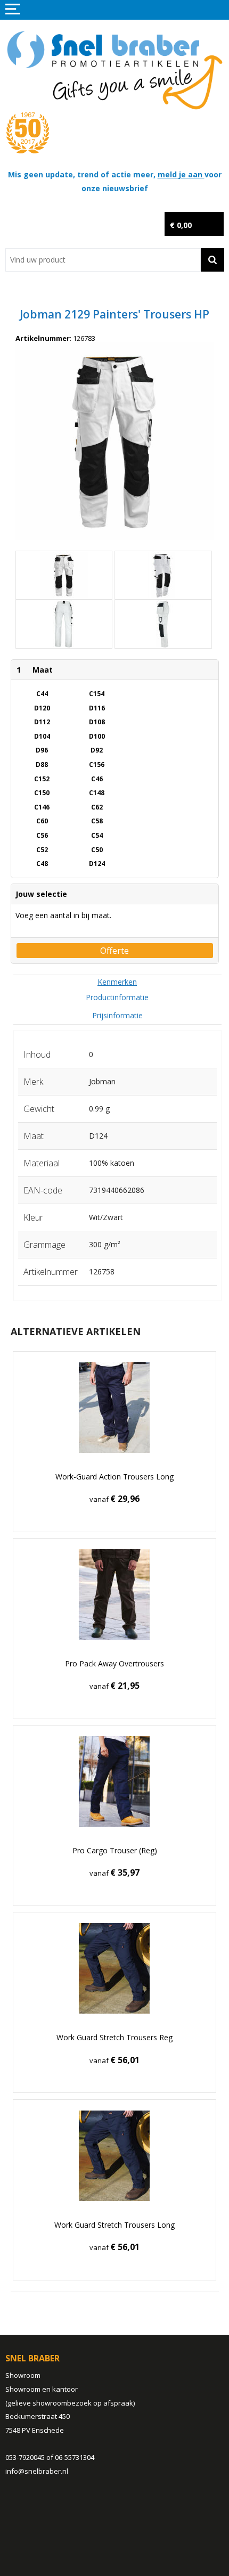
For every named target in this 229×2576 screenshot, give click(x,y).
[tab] (117, 982)
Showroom (23, 2375)
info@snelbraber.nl (37, 2471)
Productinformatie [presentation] (117, 997)
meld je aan (181, 174)
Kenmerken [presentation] (117, 982)
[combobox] (103, 260)
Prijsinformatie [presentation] (117, 1015)
